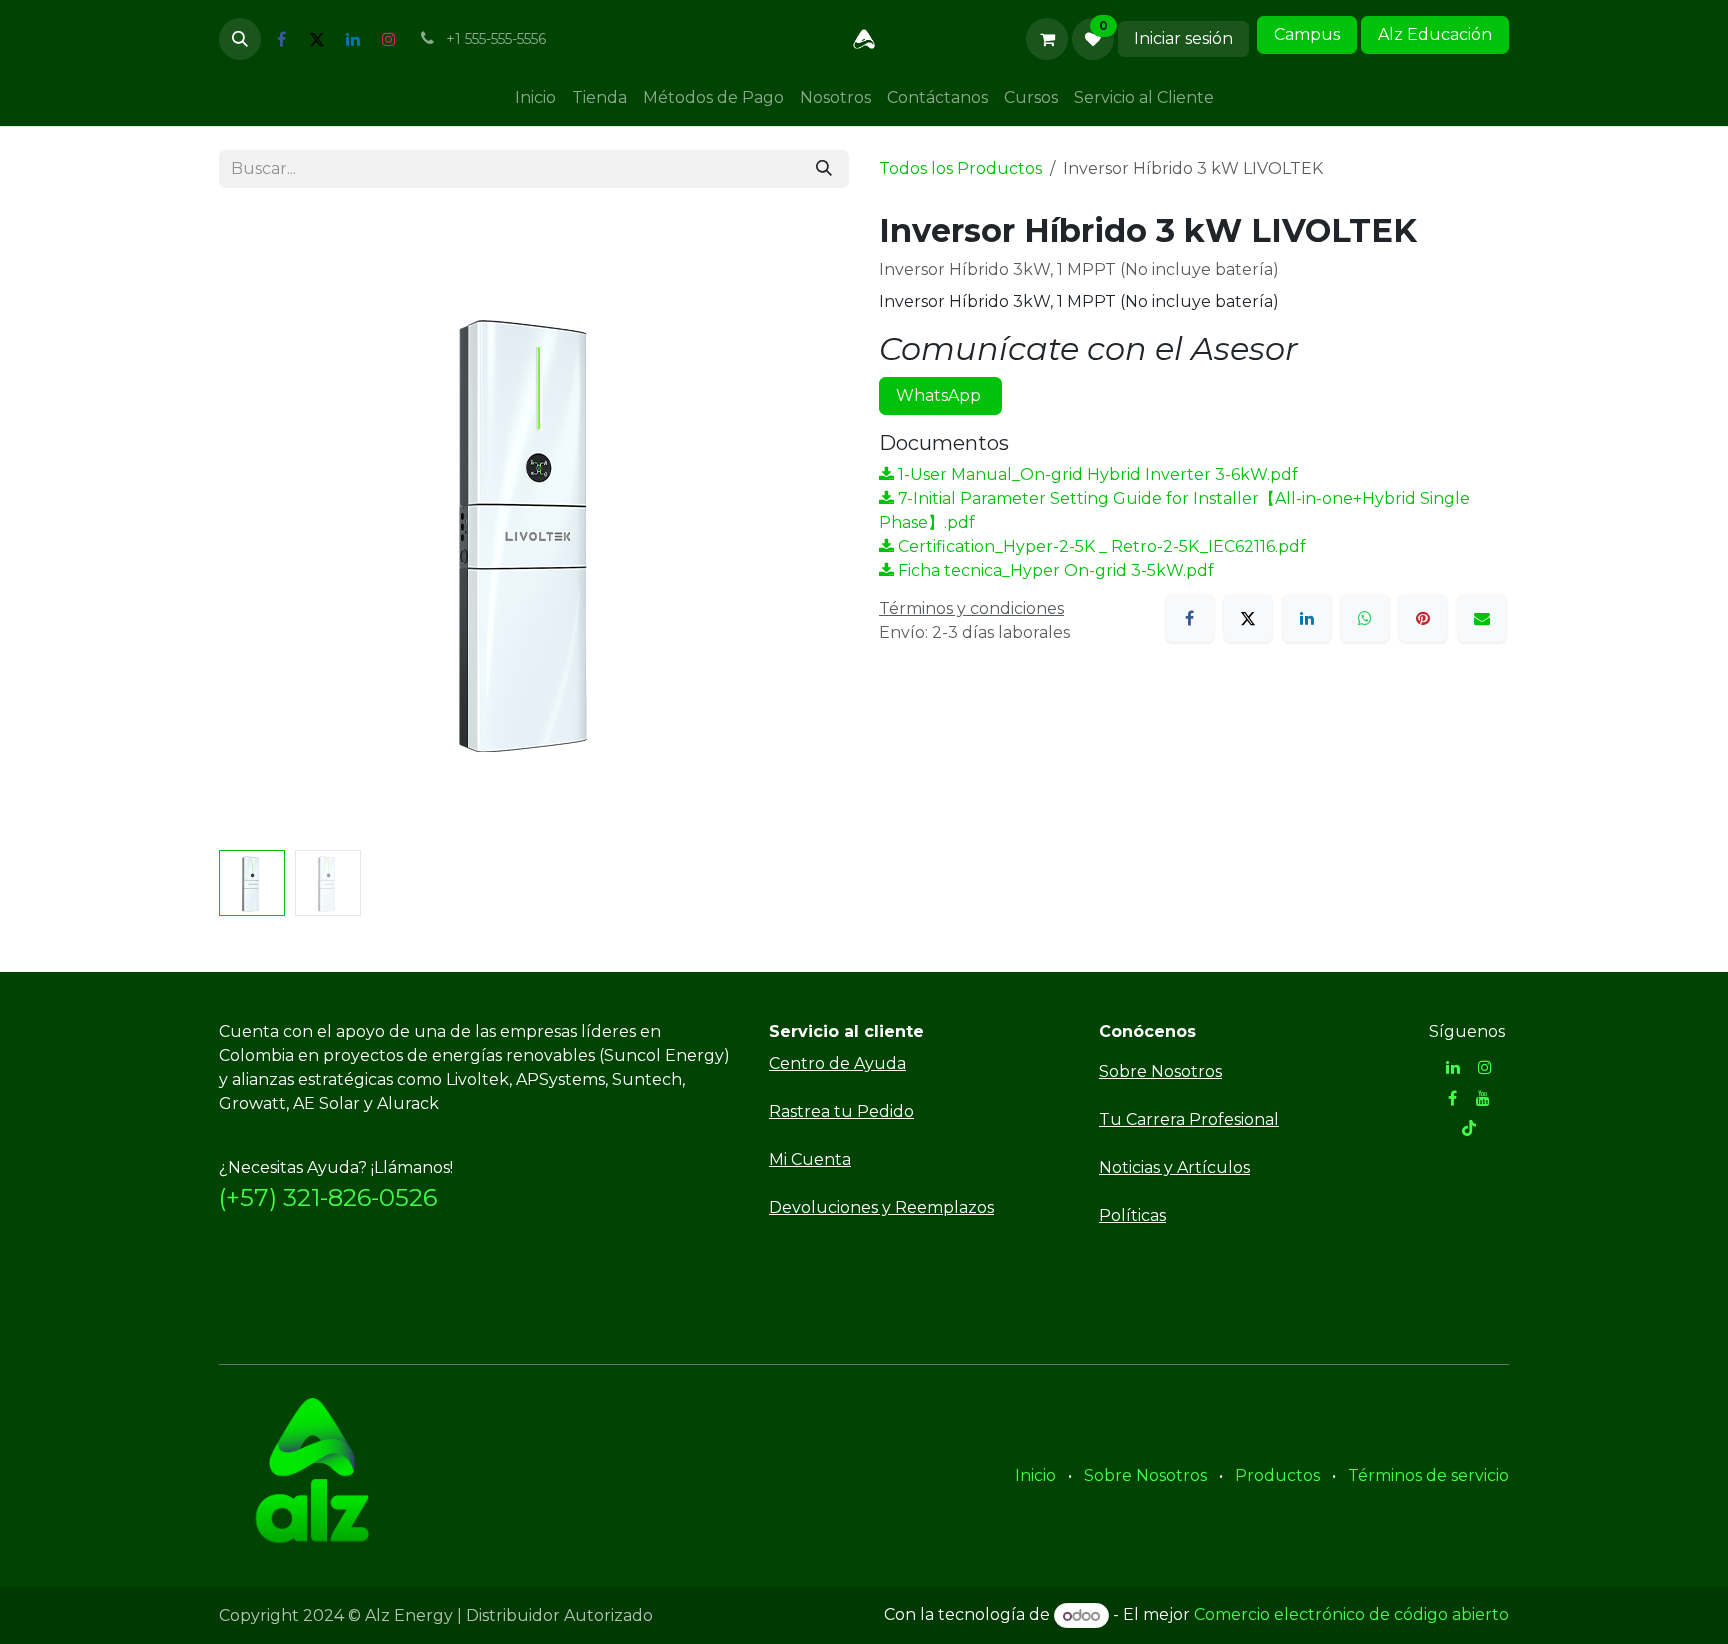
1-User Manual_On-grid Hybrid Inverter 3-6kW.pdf (1096, 474)
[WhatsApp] (1365, 618)
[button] (240, 39)
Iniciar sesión (1183, 38)
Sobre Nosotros (1145, 1475)
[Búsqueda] (824, 169)
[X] (317, 39)
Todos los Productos (960, 168)
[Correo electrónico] (1482, 618)
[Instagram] (389, 39)
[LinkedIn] (353, 39)
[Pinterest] (1423, 618)
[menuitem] (535, 98)
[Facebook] (281, 39)
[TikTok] (1469, 1128)
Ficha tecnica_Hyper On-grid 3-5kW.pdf (1054, 570)
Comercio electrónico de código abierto (1351, 1615)
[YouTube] (1483, 1098)
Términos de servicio (1428, 1475)
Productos (1277, 1475)
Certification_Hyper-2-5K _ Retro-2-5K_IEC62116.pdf (1100, 546)
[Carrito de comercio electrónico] (1047, 39)
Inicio (1035, 1475)
